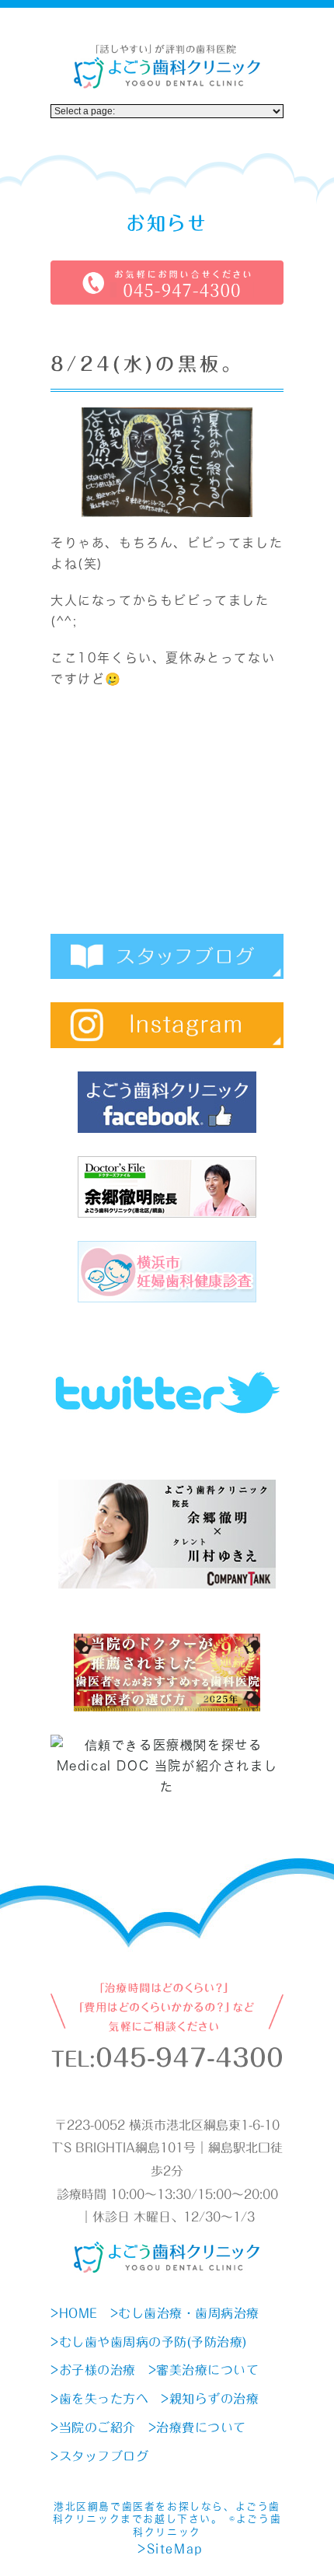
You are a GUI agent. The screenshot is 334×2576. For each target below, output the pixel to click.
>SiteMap (170, 2549)
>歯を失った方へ (99, 2399)
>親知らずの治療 (210, 2399)
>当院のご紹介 (93, 2427)
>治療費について (197, 2427)
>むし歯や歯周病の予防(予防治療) (149, 2342)
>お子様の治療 (93, 2370)
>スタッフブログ (99, 2456)
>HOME (74, 2313)
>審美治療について (204, 2370)
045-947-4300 (190, 2058)
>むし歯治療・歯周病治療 (185, 2313)
